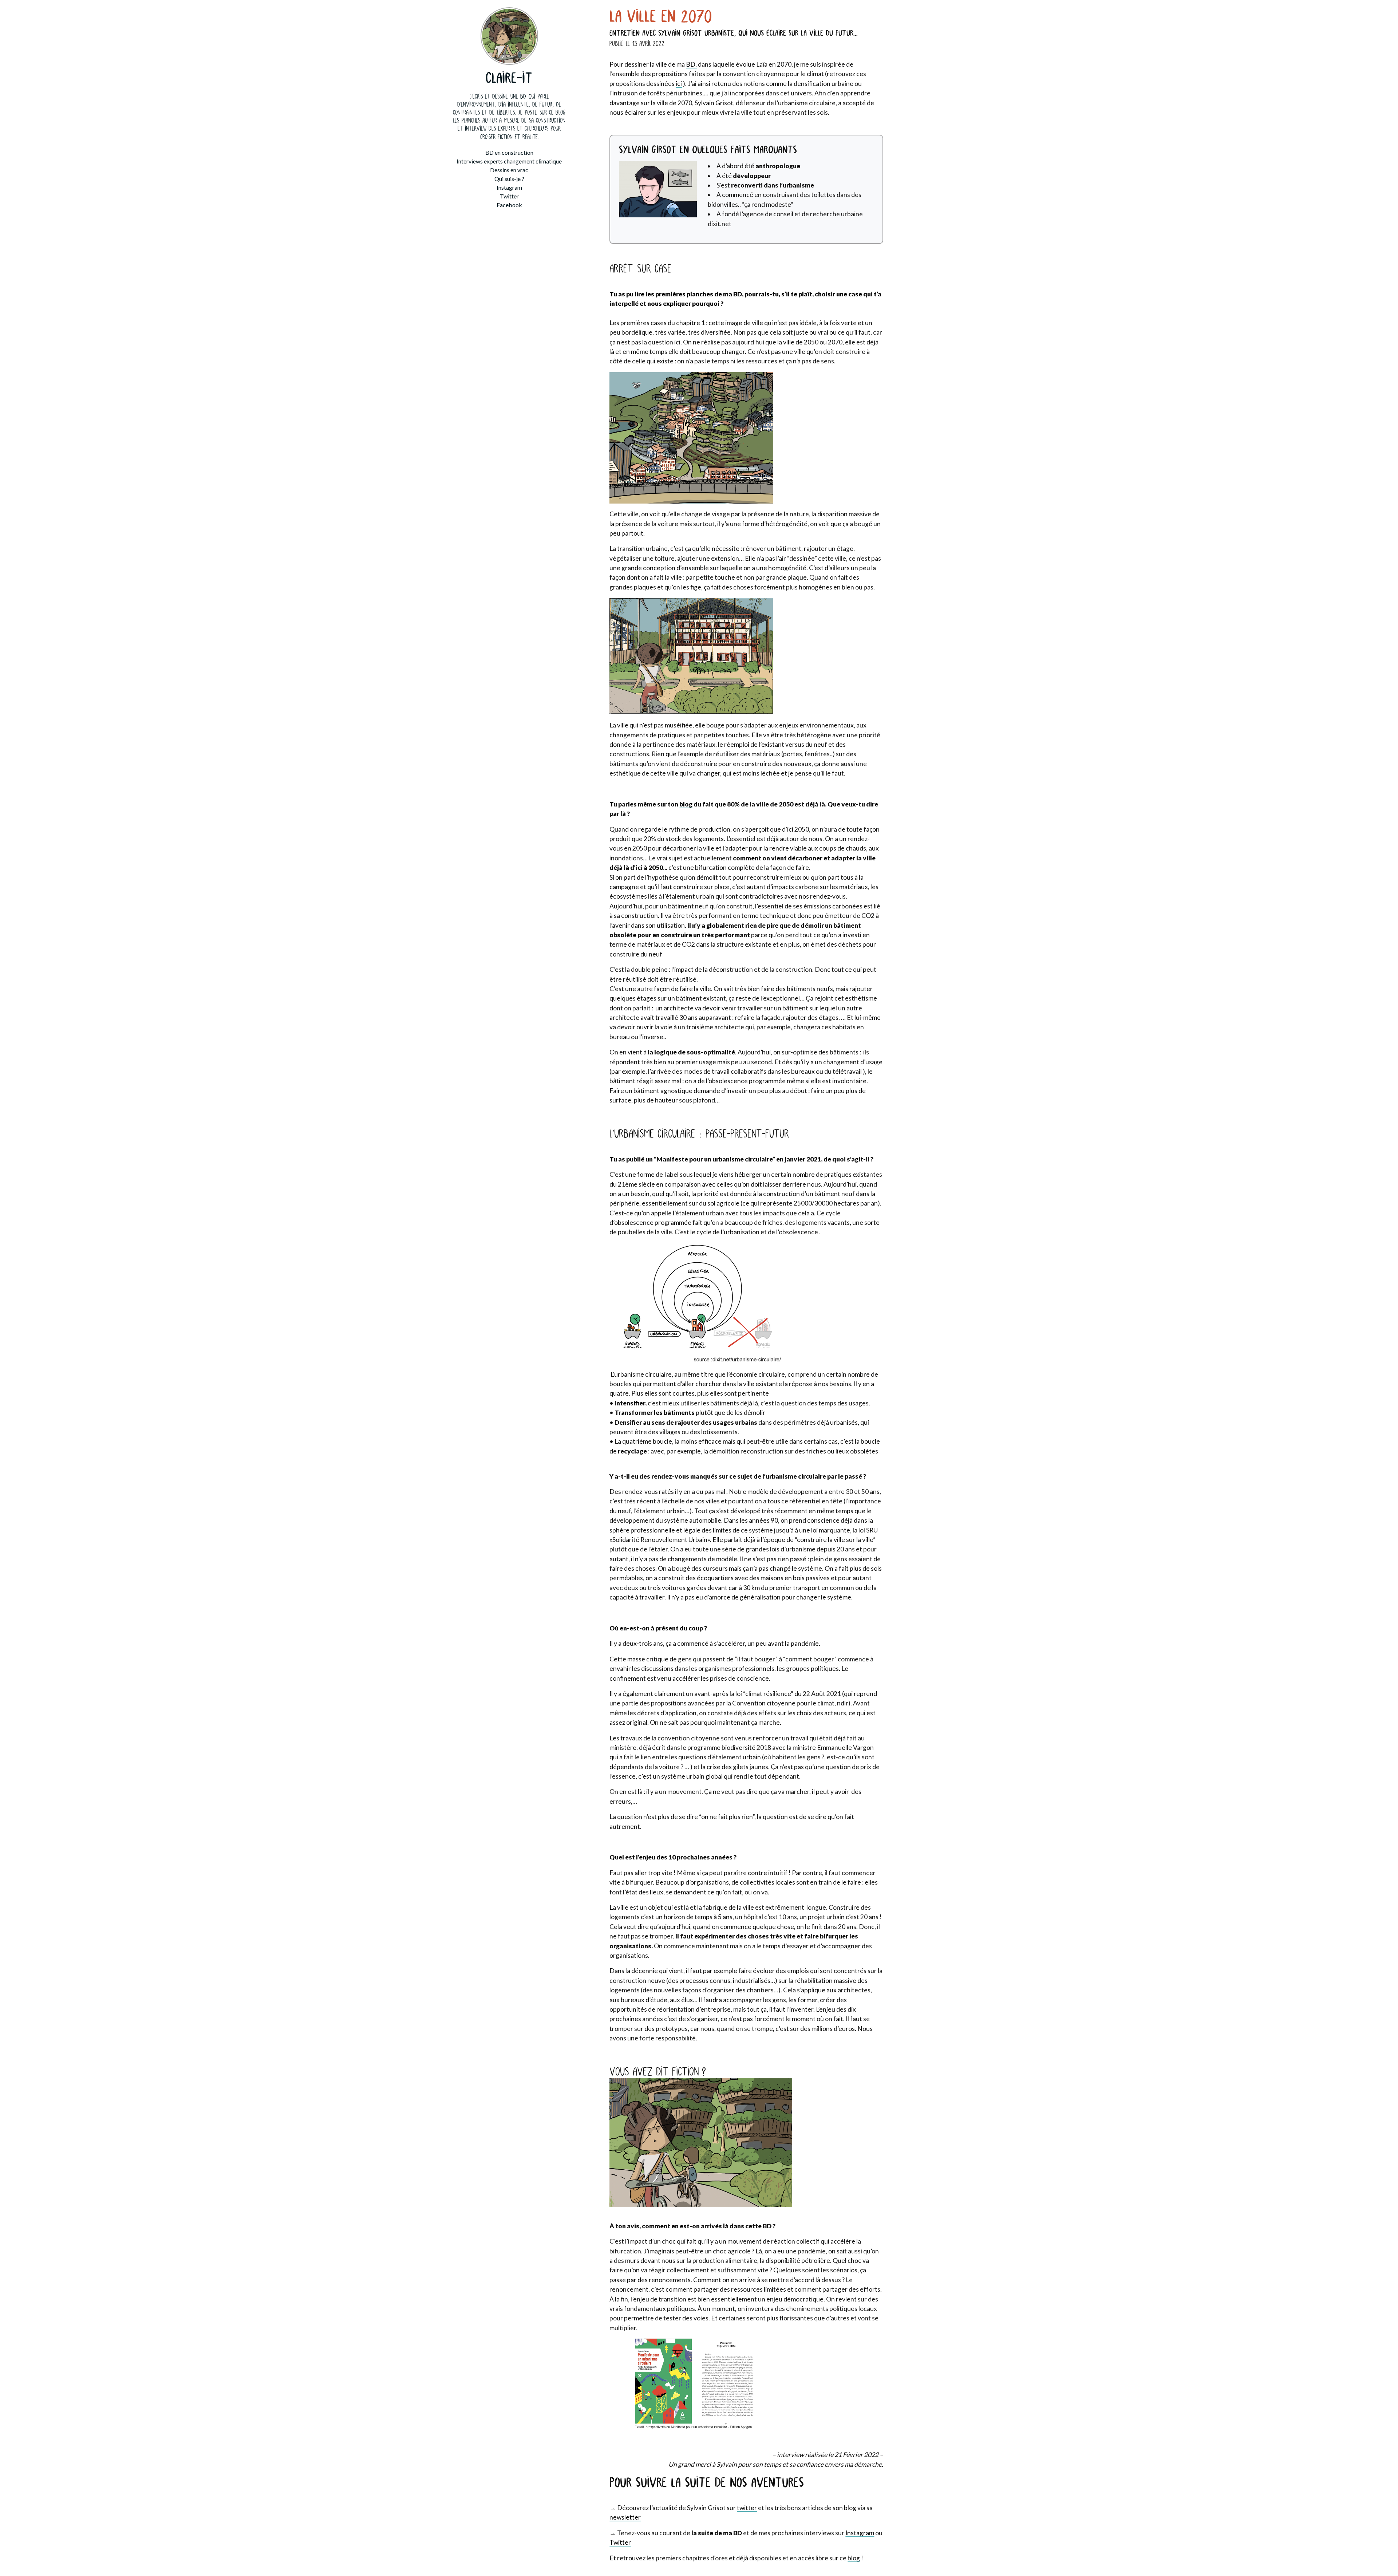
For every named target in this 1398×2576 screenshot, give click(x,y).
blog (686, 804)
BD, (691, 64)
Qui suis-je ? (509, 179)
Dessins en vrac (509, 170)
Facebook (509, 205)
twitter (747, 2508)
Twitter (509, 196)
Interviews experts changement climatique (509, 161)
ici (679, 84)
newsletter (625, 2517)
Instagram (509, 187)
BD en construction (509, 152)
